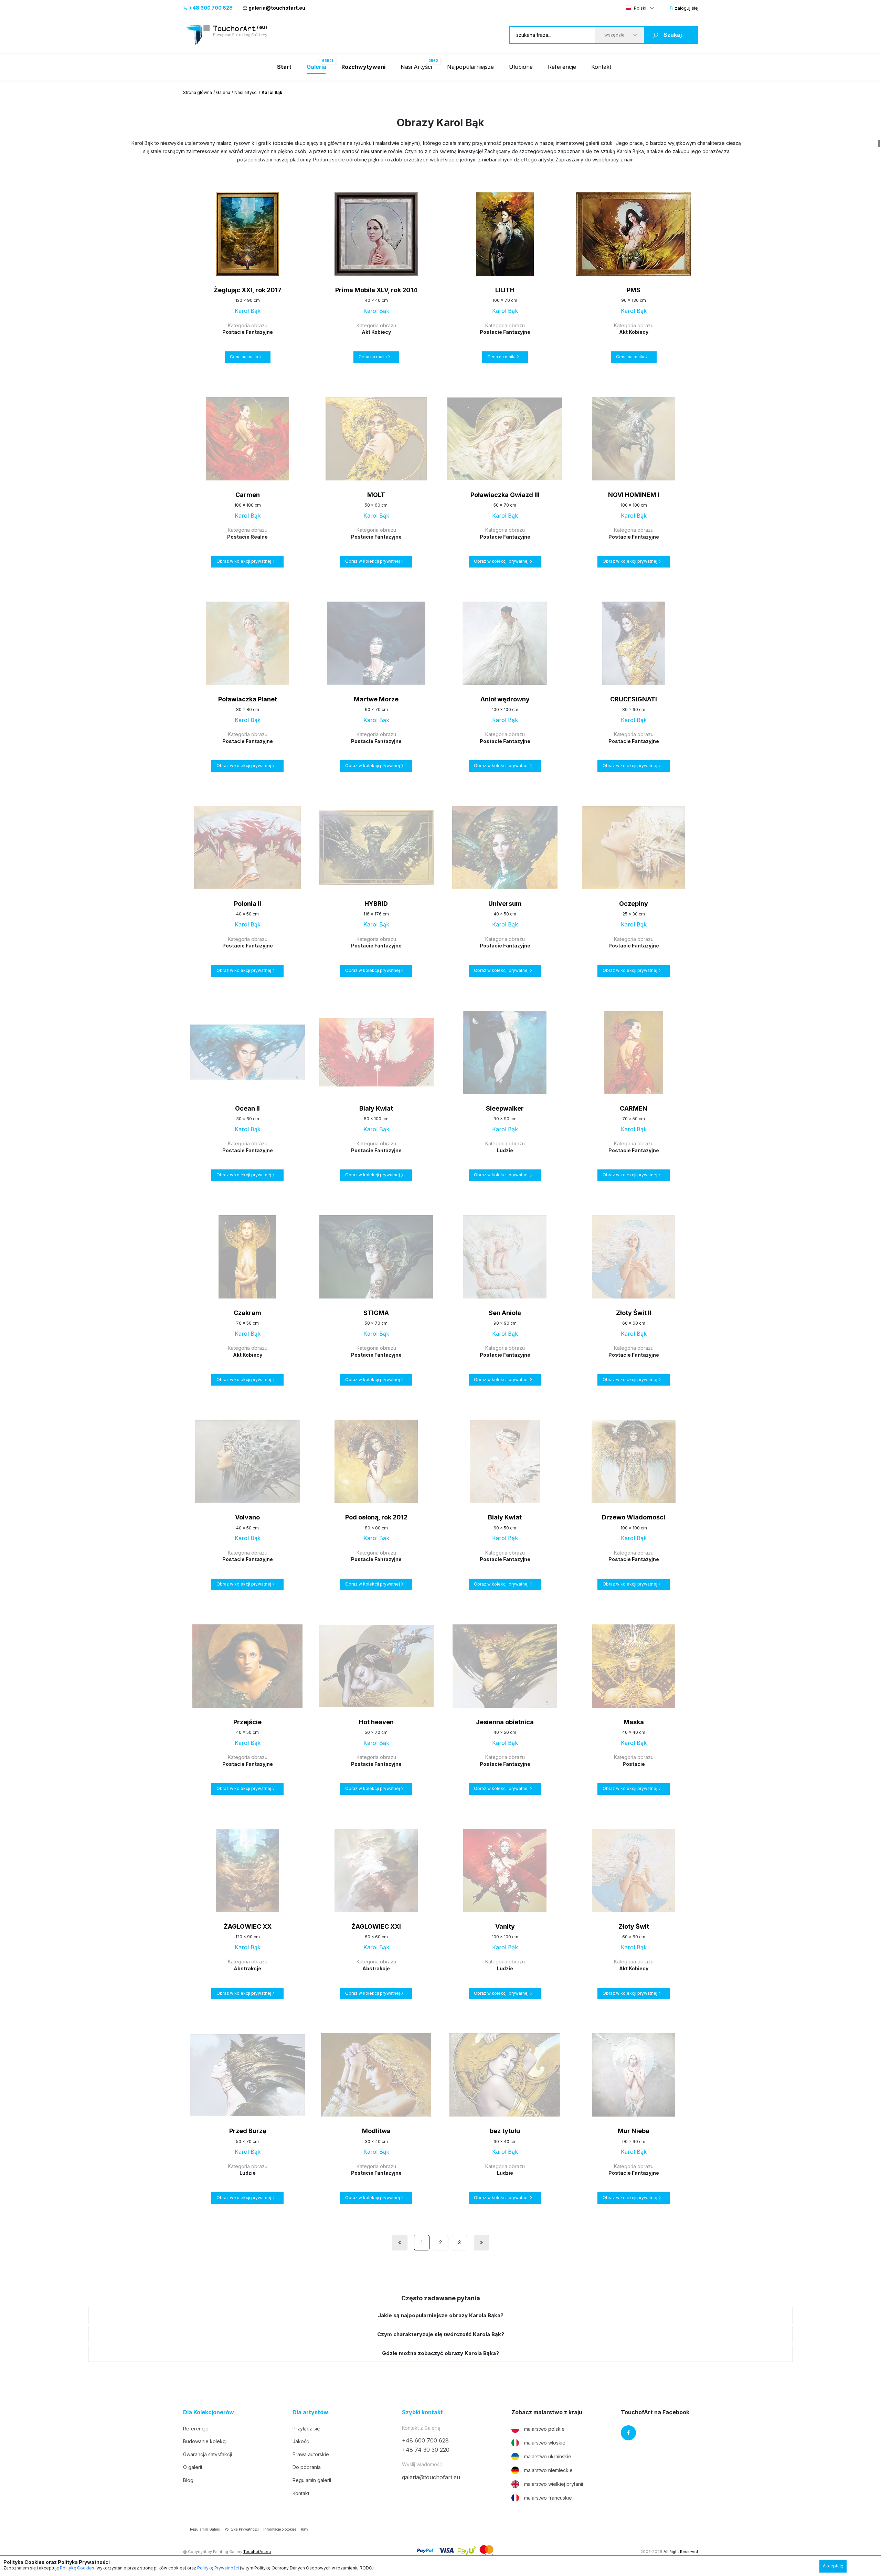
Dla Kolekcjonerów (209, 2412)
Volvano (247, 1517)
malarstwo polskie (544, 2429)
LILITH (505, 290)
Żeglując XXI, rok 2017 (248, 290)
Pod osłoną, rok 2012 (376, 1517)
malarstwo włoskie (545, 2443)
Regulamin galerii (312, 2480)
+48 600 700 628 (210, 8)
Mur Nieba (634, 2131)
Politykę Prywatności (218, 2568)
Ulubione (521, 67)
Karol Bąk (248, 311)
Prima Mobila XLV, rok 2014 (376, 290)
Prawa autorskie (311, 2454)
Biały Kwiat (376, 1108)
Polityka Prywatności (242, 2529)
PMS (634, 290)
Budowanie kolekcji (205, 2441)
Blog (188, 2480)
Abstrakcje (247, 1968)
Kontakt (601, 67)
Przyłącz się (306, 2429)
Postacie (634, 1764)
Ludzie (505, 1150)
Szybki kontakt (422, 2412)
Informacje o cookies (280, 2529)
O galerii (193, 2467)
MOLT (376, 495)
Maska (634, 1722)
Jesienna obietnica (505, 1722)
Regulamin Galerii (205, 2529)
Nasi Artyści (416, 67)
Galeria (223, 92)
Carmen (248, 495)
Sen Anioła (505, 1313)
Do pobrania (307, 2467)
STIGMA (376, 1313)
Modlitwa (376, 2131)
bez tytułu (505, 2131)
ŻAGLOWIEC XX (248, 1926)
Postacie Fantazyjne (248, 332)
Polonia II (248, 904)
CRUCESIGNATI (634, 699)
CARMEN (634, 1108)
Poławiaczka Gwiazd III (505, 495)
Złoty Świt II (634, 1313)
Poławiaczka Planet (248, 699)
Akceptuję (833, 2566)
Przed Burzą (248, 2131)
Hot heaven (376, 1722)
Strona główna (198, 92)
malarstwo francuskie (548, 2498)
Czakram (247, 1313)
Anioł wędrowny (505, 699)
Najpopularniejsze (470, 67)
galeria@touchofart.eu (277, 8)
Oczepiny (634, 904)
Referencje (562, 67)
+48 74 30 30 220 (426, 2450)
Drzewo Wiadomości (634, 1517)
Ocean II (247, 1108)
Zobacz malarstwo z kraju (547, 2412)
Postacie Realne (247, 537)
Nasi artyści (246, 92)
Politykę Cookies (77, 2568)
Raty (305, 2529)
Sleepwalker (505, 1108)
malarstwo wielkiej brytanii (554, 2484)
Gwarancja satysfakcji (208, 2454)
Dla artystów (310, 2412)
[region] (440, 151)
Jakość (301, 2441)
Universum (505, 904)
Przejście (247, 1722)
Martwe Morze (376, 699)
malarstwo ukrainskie (548, 2456)
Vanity (505, 1926)
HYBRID (376, 904)
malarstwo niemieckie (548, 2470)
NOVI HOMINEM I (634, 495)
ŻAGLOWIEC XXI (376, 1926)
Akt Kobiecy (376, 332)
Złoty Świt (634, 1926)
